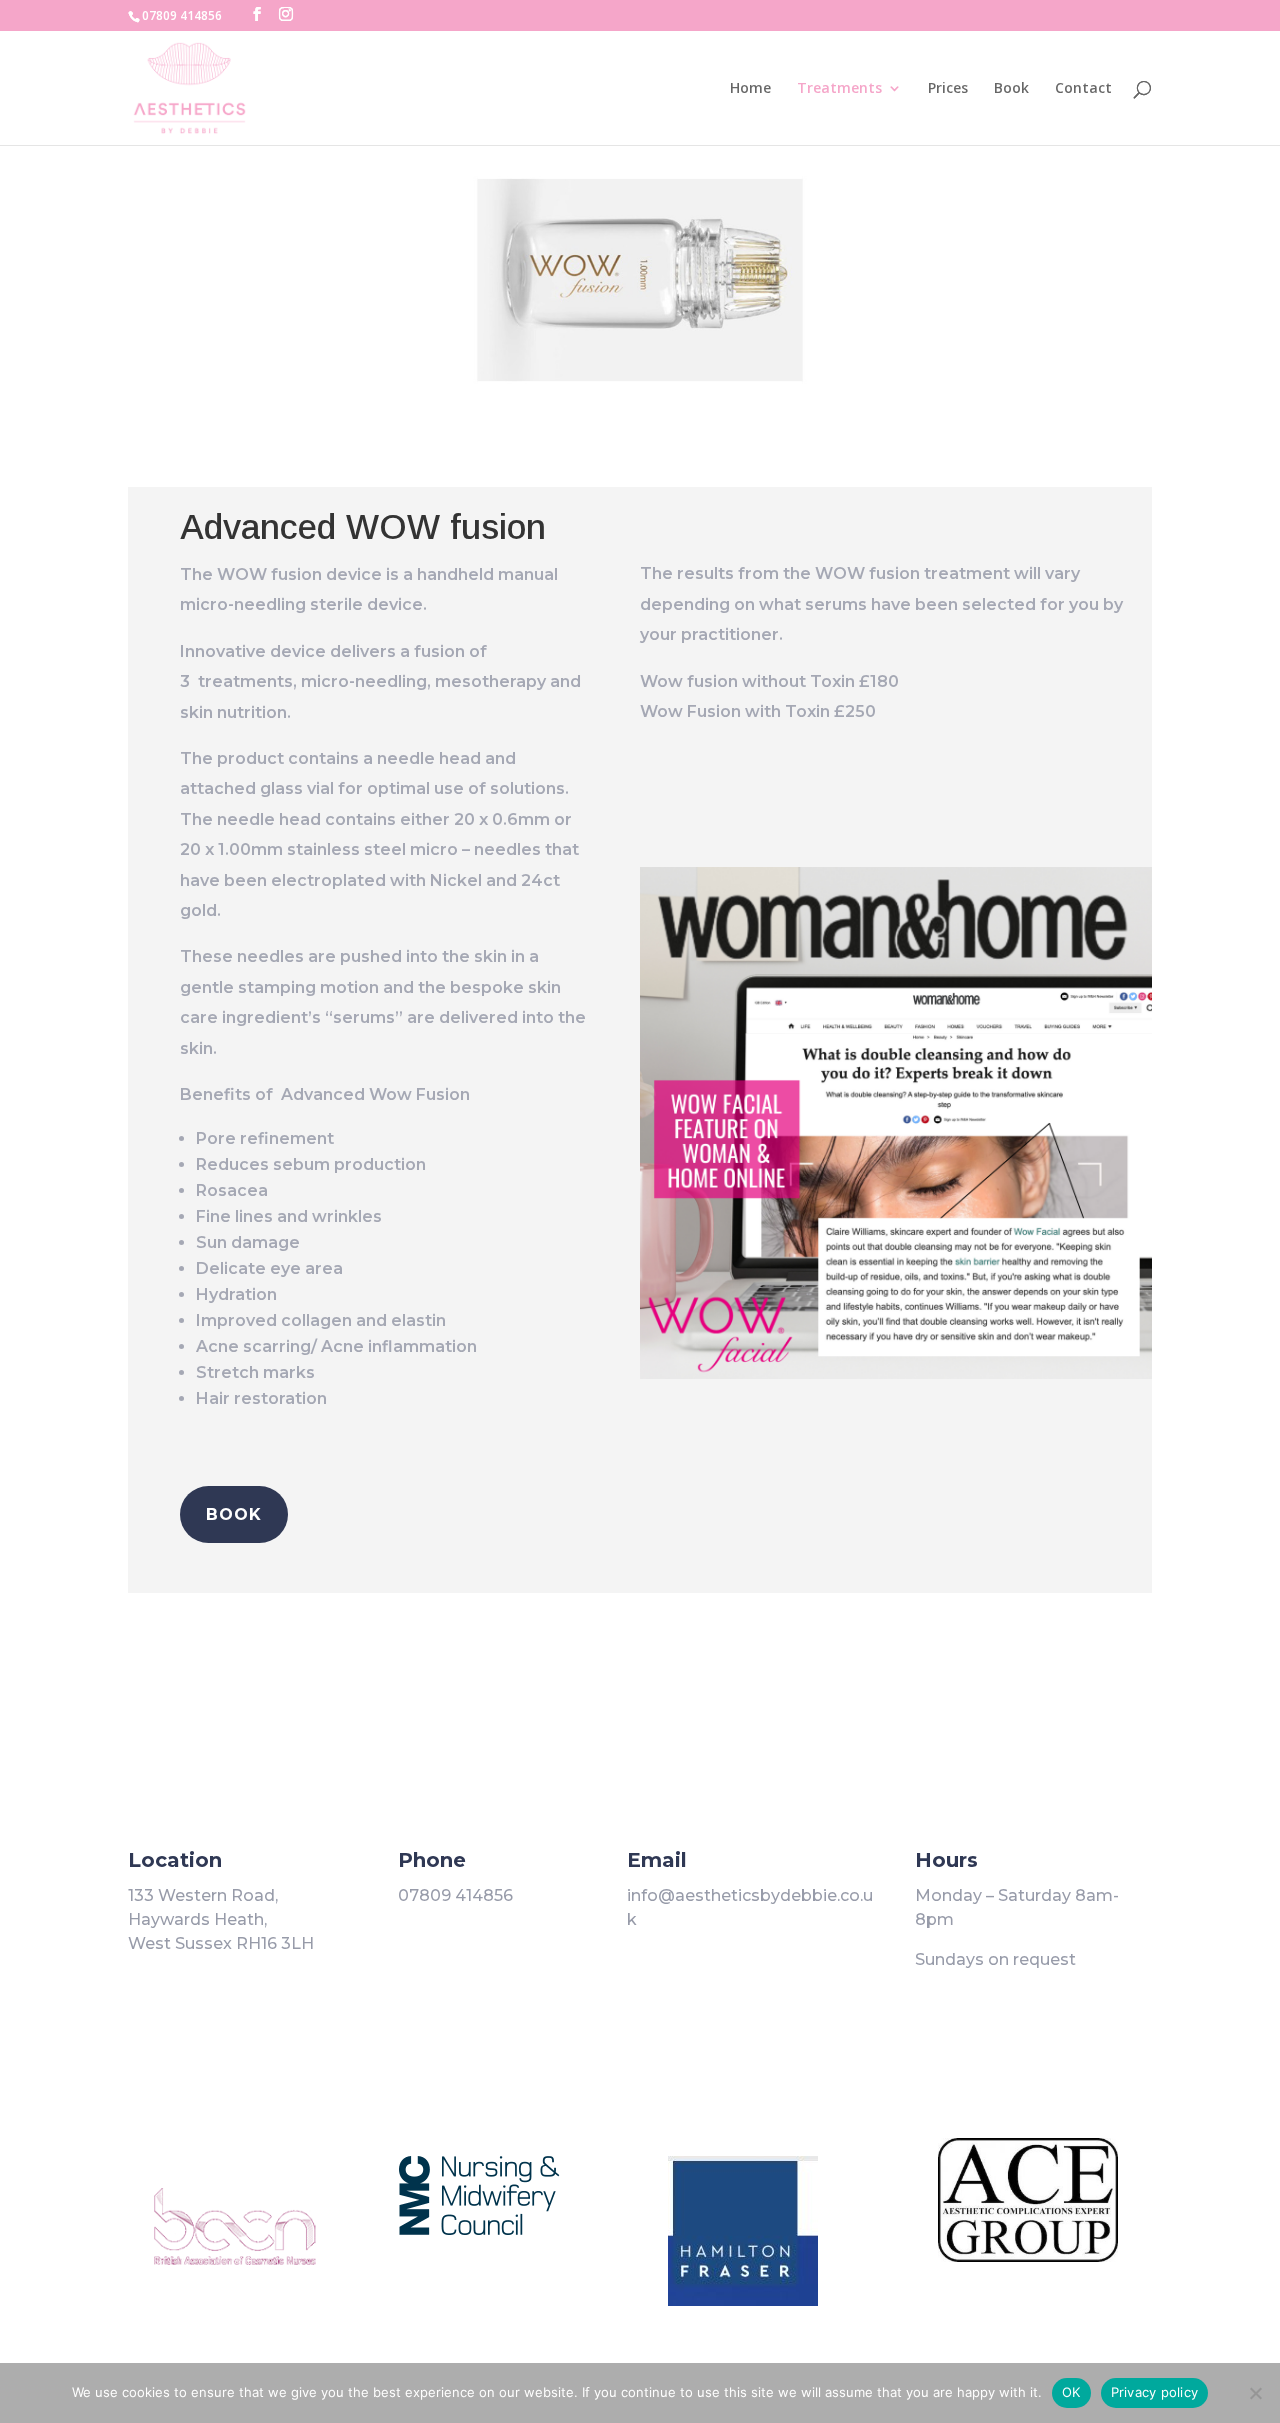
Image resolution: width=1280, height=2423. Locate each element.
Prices (948, 89)
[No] (1255, 2393)
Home (750, 89)
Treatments (839, 89)
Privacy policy (1155, 2392)
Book (1011, 89)
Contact (1083, 89)
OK (1071, 2392)
